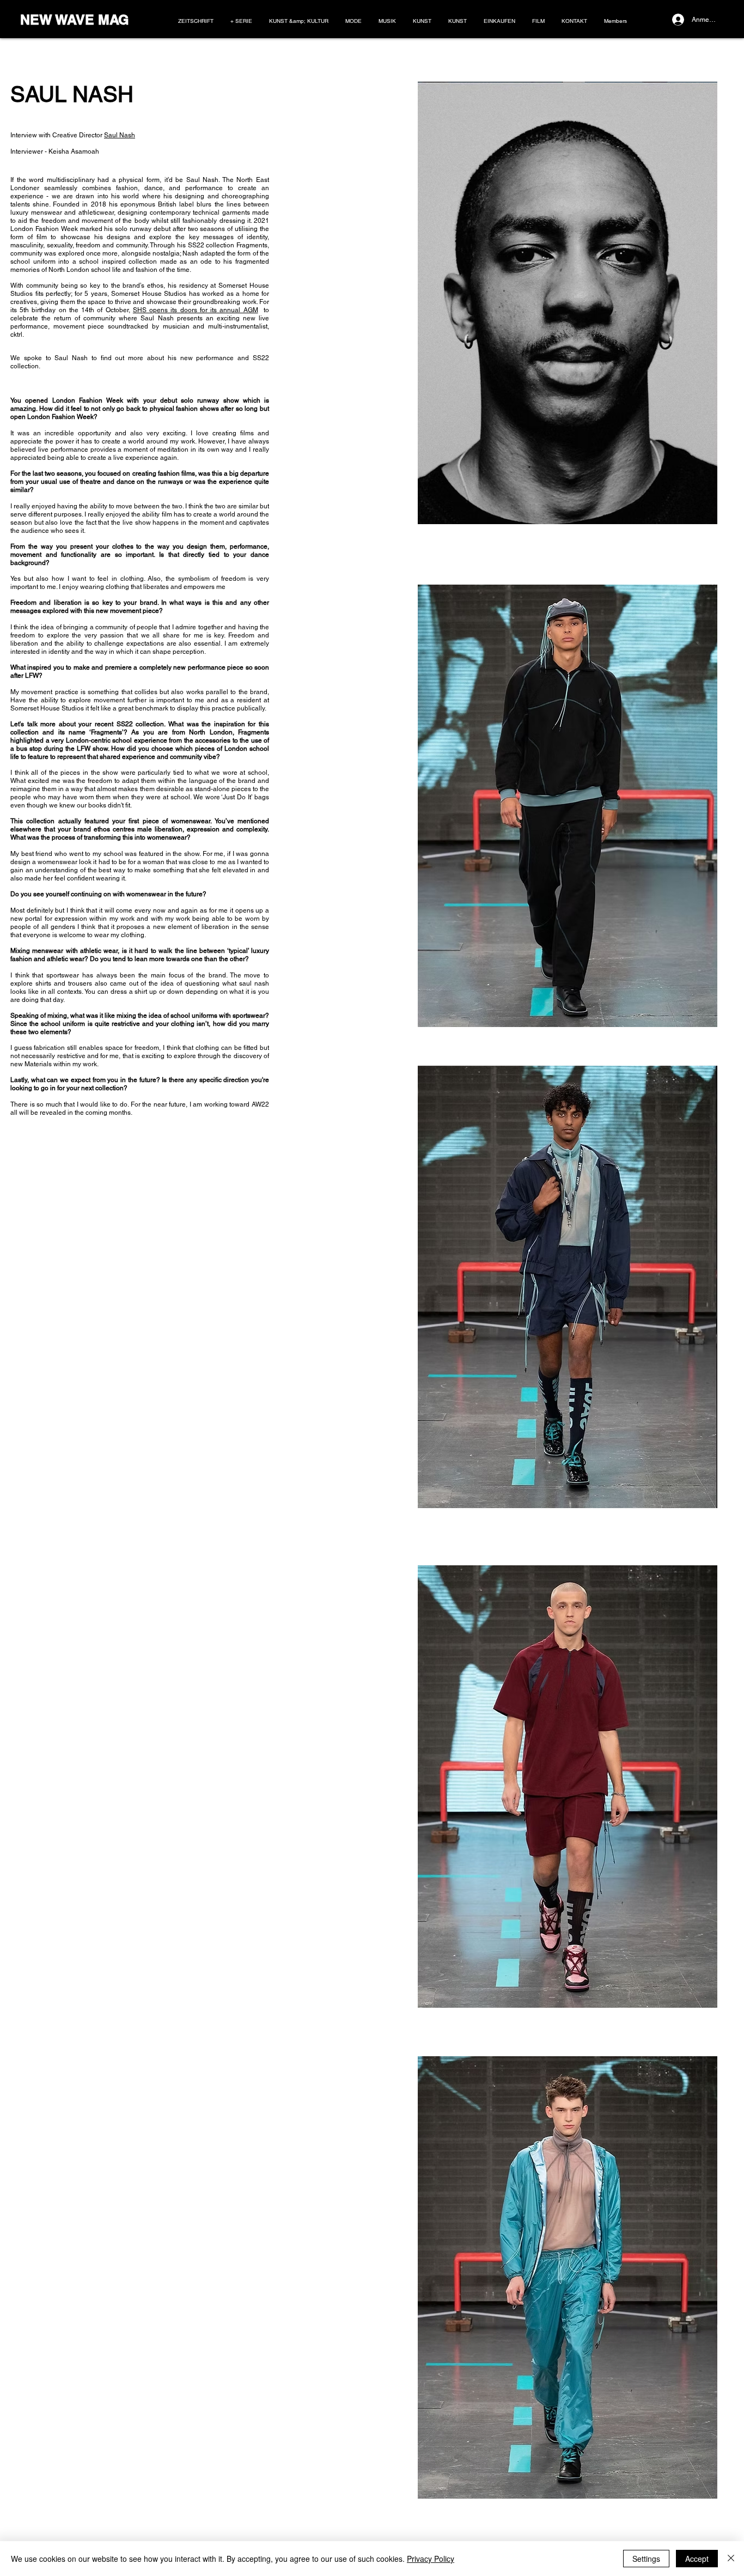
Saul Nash (120, 135)
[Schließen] (731, 2559)
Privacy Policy (431, 2559)
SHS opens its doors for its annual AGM (196, 310)
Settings (646, 2559)
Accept (697, 2559)
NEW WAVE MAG (74, 20)
